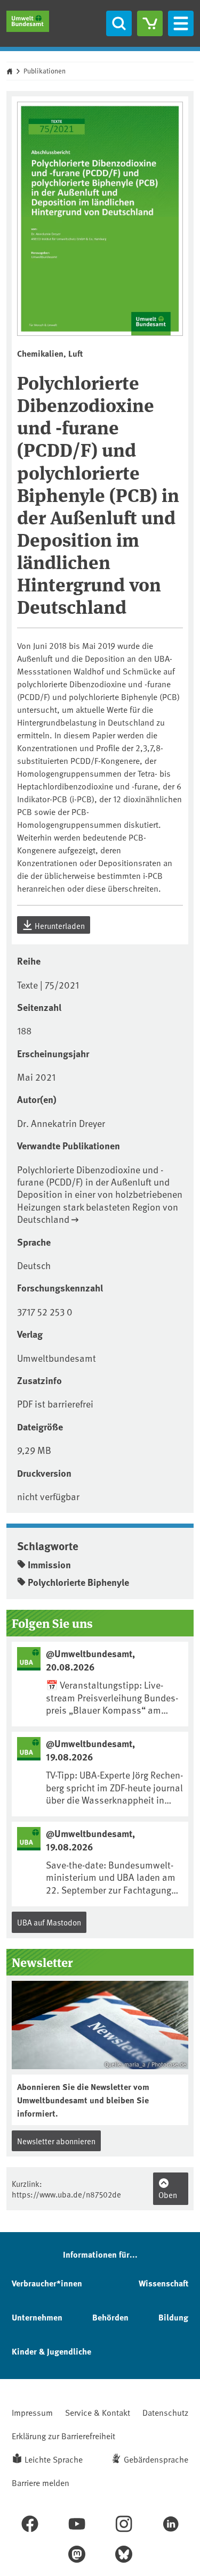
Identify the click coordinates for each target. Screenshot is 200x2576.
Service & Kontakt (98, 2412)
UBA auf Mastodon (49, 1922)
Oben (168, 2195)
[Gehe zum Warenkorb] (150, 23)
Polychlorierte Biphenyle (78, 1582)
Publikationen (45, 71)
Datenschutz (165, 2412)
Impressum (32, 2412)
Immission (49, 1565)
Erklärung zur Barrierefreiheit (63, 2435)
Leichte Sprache (54, 2459)
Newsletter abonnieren (56, 2141)
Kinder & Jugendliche (51, 2351)
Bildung (173, 2317)
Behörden (110, 2317)
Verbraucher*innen (47, 2283)
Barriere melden (41, 2482)
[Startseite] (28, 21)
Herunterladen (59, 925)
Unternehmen (37, 2317)
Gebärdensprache (156, 2459)
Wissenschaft (163, 2283)
